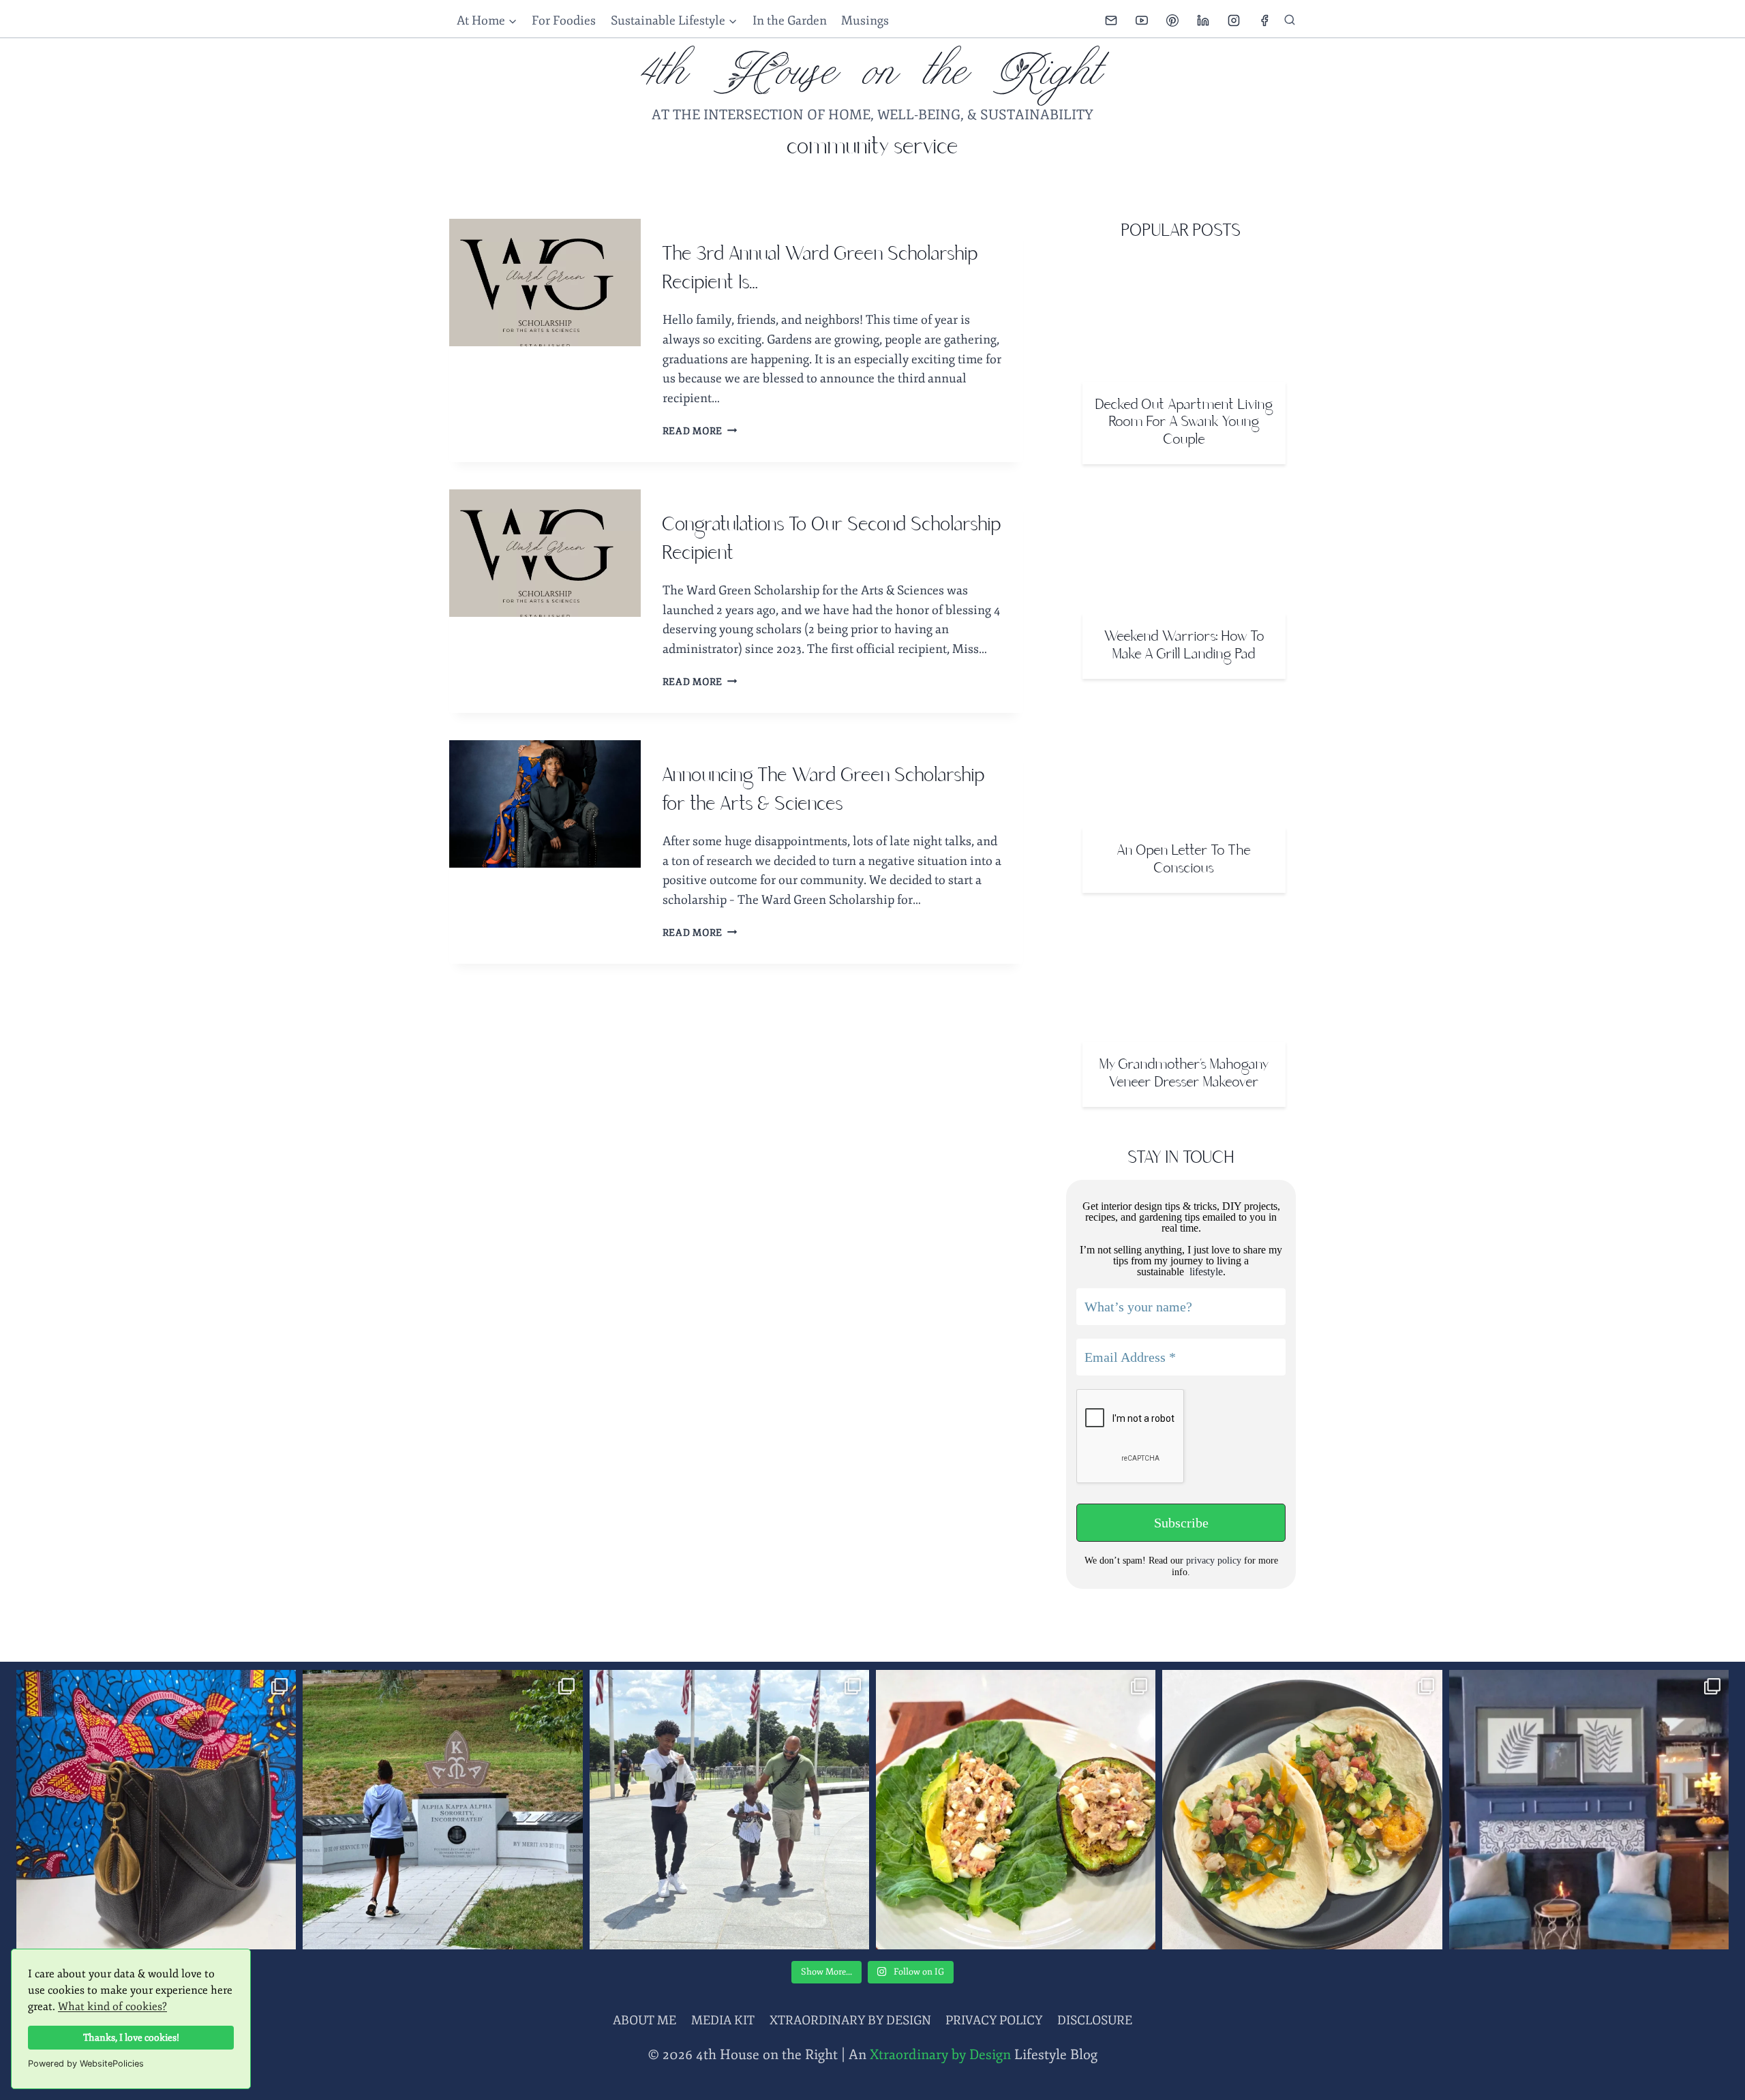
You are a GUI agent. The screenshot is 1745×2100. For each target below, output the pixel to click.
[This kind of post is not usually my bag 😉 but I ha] (156, 1810)
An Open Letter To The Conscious (1184, 860)
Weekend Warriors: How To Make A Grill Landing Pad (1184, 646)
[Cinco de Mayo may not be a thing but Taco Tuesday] (1302, 1810)
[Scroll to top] (1711, 2063)
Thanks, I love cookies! (131, 2037)
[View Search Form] (1290, 20)
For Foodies (564, 20)
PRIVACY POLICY (994, 2020)
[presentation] (545, 283)
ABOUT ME (644, 2020)
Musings (865, 20)
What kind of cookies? (112, 2007)
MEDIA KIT (723, 2020)
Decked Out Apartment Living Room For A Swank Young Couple (1184, 423)
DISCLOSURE (1095, 2020)
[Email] (1111, 20)
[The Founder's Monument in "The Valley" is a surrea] (442, 1810)
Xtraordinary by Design (940, 2055)
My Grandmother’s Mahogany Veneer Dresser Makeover (1184, 1074)
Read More (700, 431)
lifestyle (1205, 1272)
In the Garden (790, 20)
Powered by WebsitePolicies (86, 2064)
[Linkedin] (1203, 20)
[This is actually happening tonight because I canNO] (1589, 1810)
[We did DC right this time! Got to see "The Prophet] (729, 1810)
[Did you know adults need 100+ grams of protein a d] (1016, 1810)
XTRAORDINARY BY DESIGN (850, 2020)
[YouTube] (1142, 20)
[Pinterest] (1172, 20)
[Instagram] (1234, 20)
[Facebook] (1264, 20)
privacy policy (1214, 1561)
